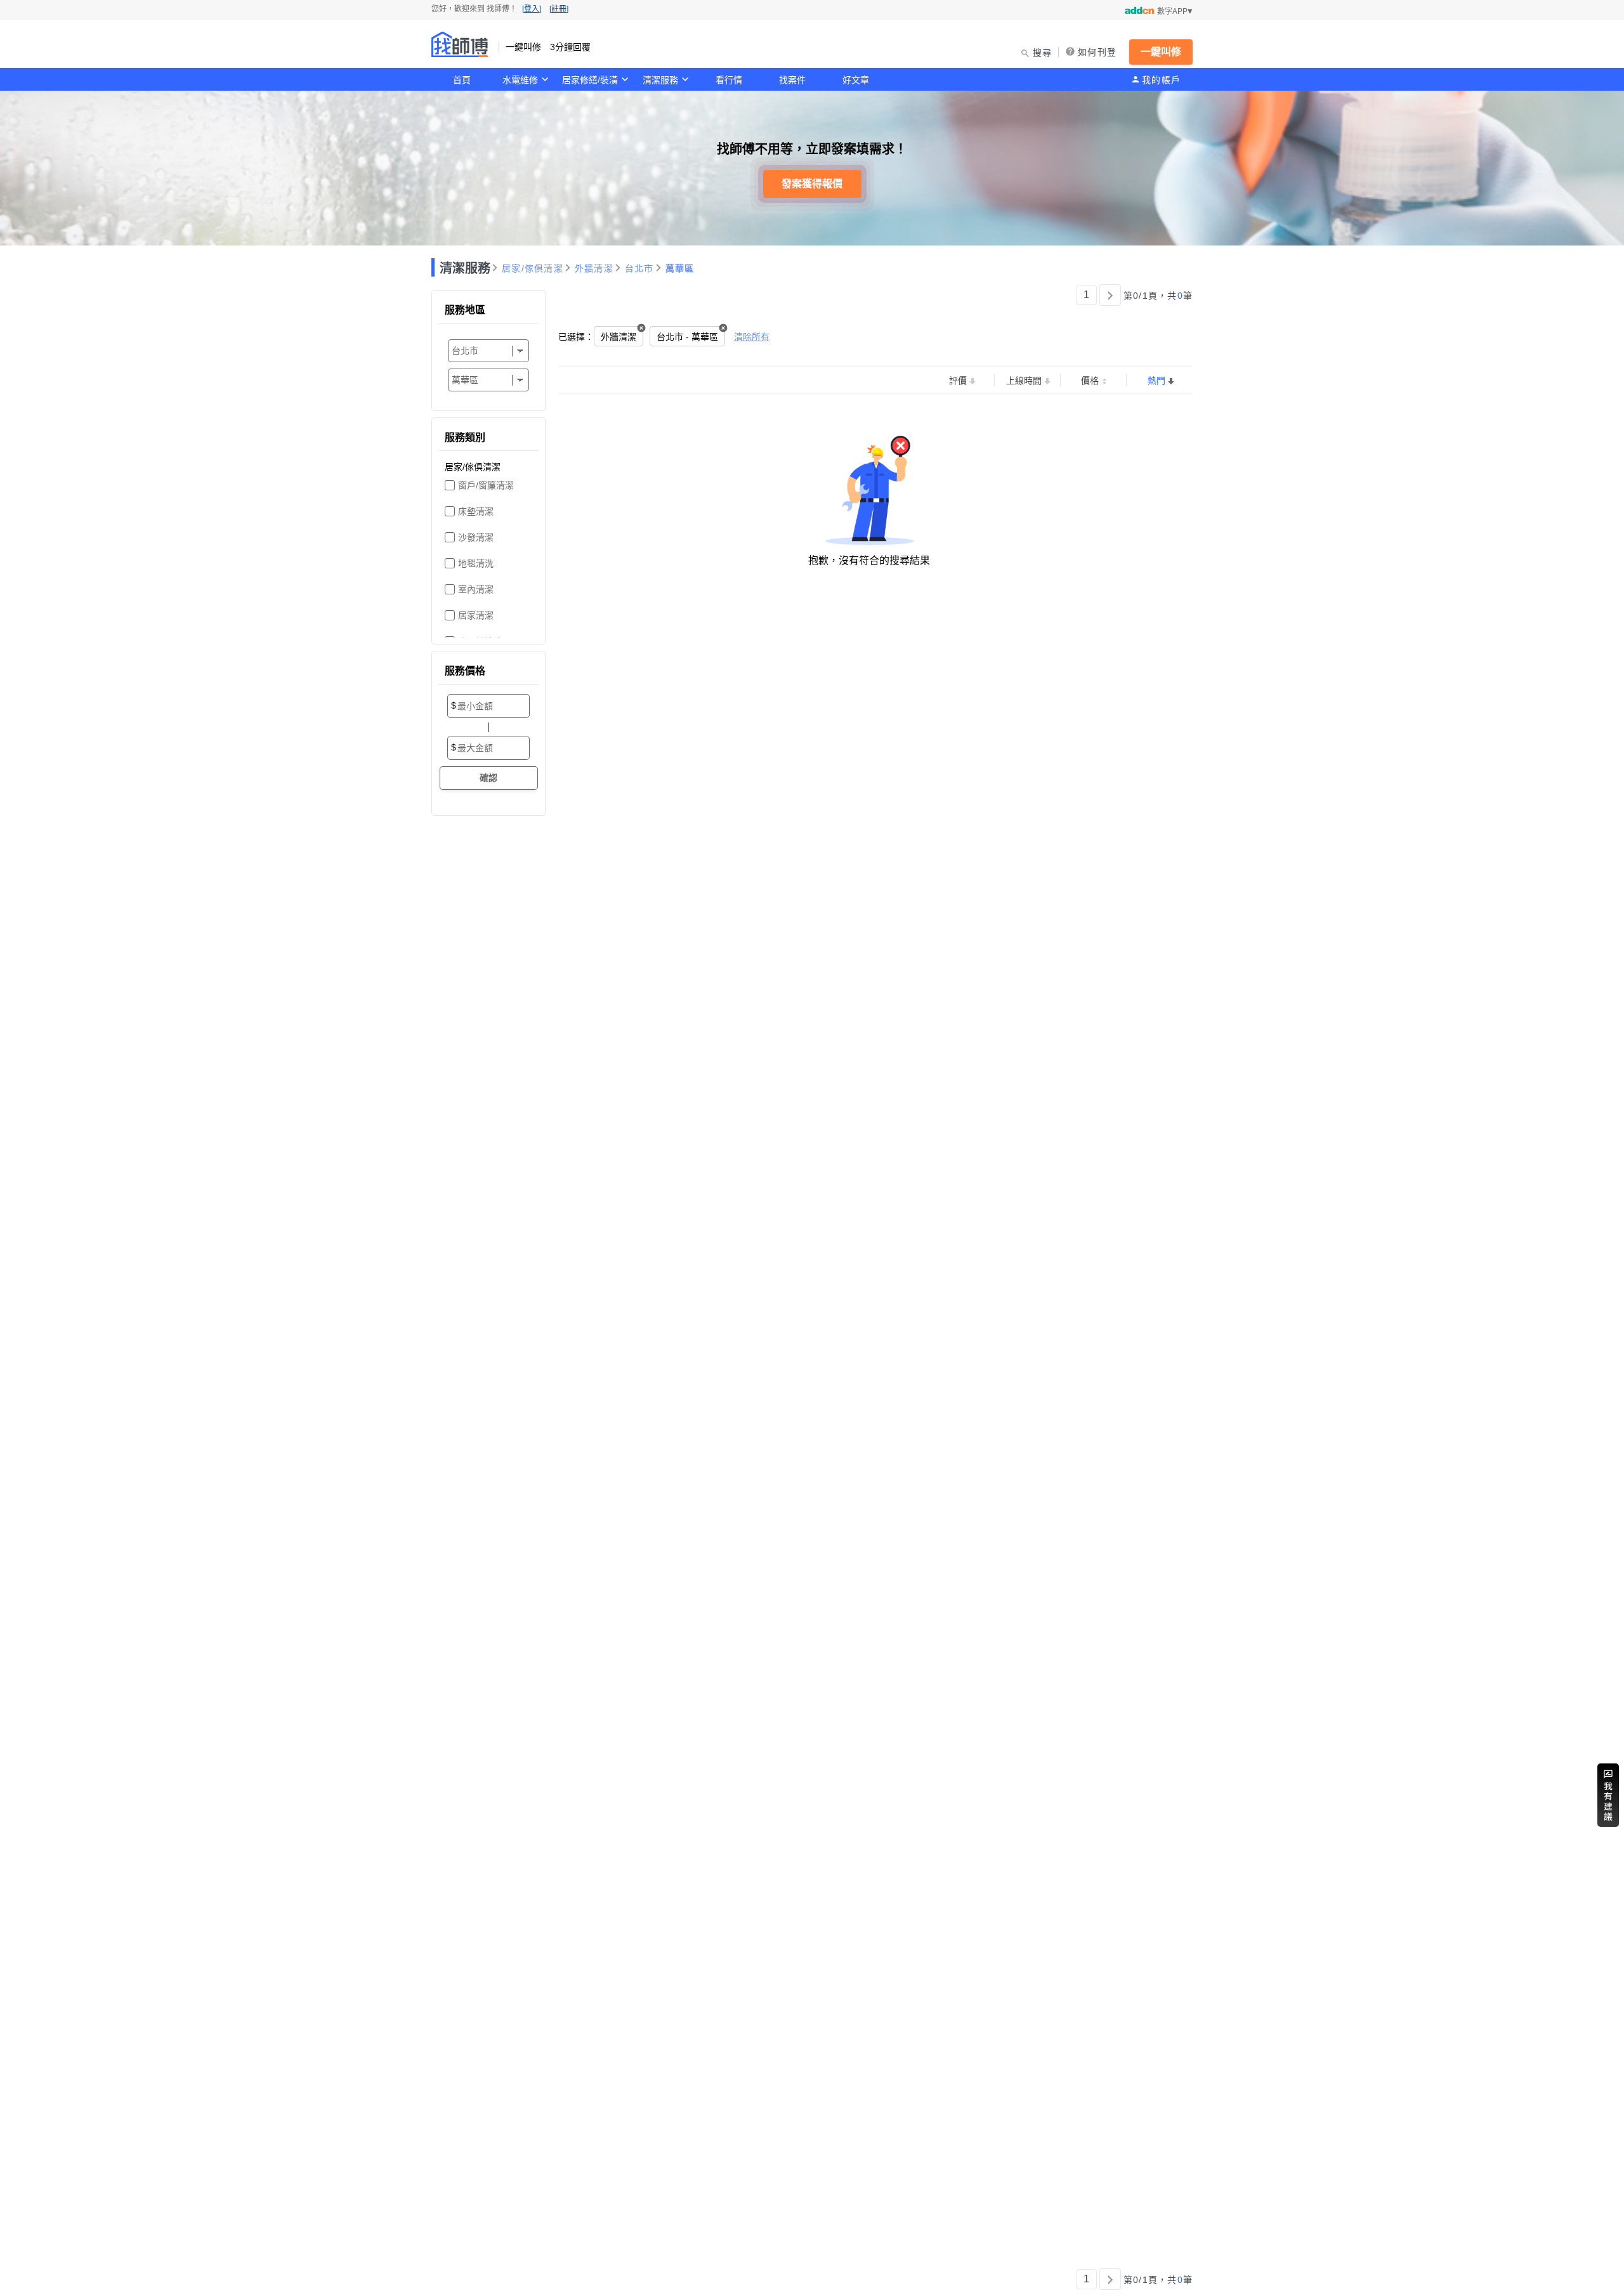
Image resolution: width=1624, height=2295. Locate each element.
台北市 (639, 268)
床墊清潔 (476, 511)
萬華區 (680, 268)
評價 (958, 381)
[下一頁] (1110, 295)
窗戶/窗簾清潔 (486, 485)
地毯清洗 (476, 563)
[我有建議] (1608, 1795)
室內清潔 (476, 589)
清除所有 (752, 337)
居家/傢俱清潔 (533, 268)
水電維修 (520, 80)
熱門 (1156, 381)
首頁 (462, 80)
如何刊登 (1097, 52)
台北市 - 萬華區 (687, 337)
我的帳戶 (1161, 80)
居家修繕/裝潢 (590, 80)
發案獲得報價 (812, 184)
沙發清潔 (476, 537)
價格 (1090, 381)
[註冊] (559, 9)
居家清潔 (476, 615)
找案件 (792, 80)
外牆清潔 (594, 268)
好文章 (856, 80)
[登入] (532, 9)
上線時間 (1024, 381)
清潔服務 (660, 80)
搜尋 (1043, 53)
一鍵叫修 (1161, 52)
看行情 (729, 80)
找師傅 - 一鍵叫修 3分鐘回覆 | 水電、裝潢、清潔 (460, 44)
